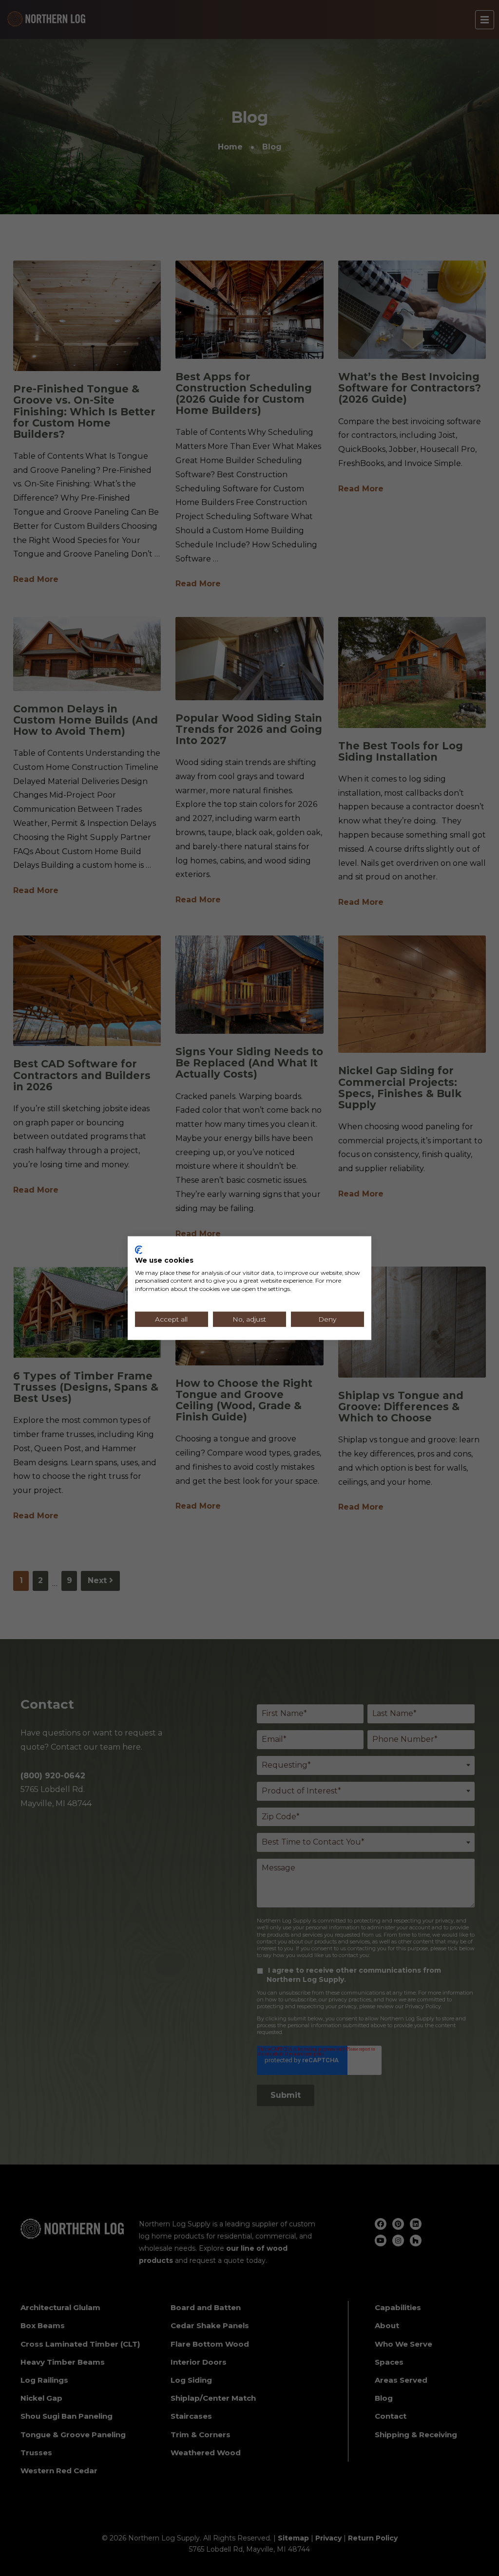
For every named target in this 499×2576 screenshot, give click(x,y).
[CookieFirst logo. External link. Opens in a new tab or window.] (139, 1250)
